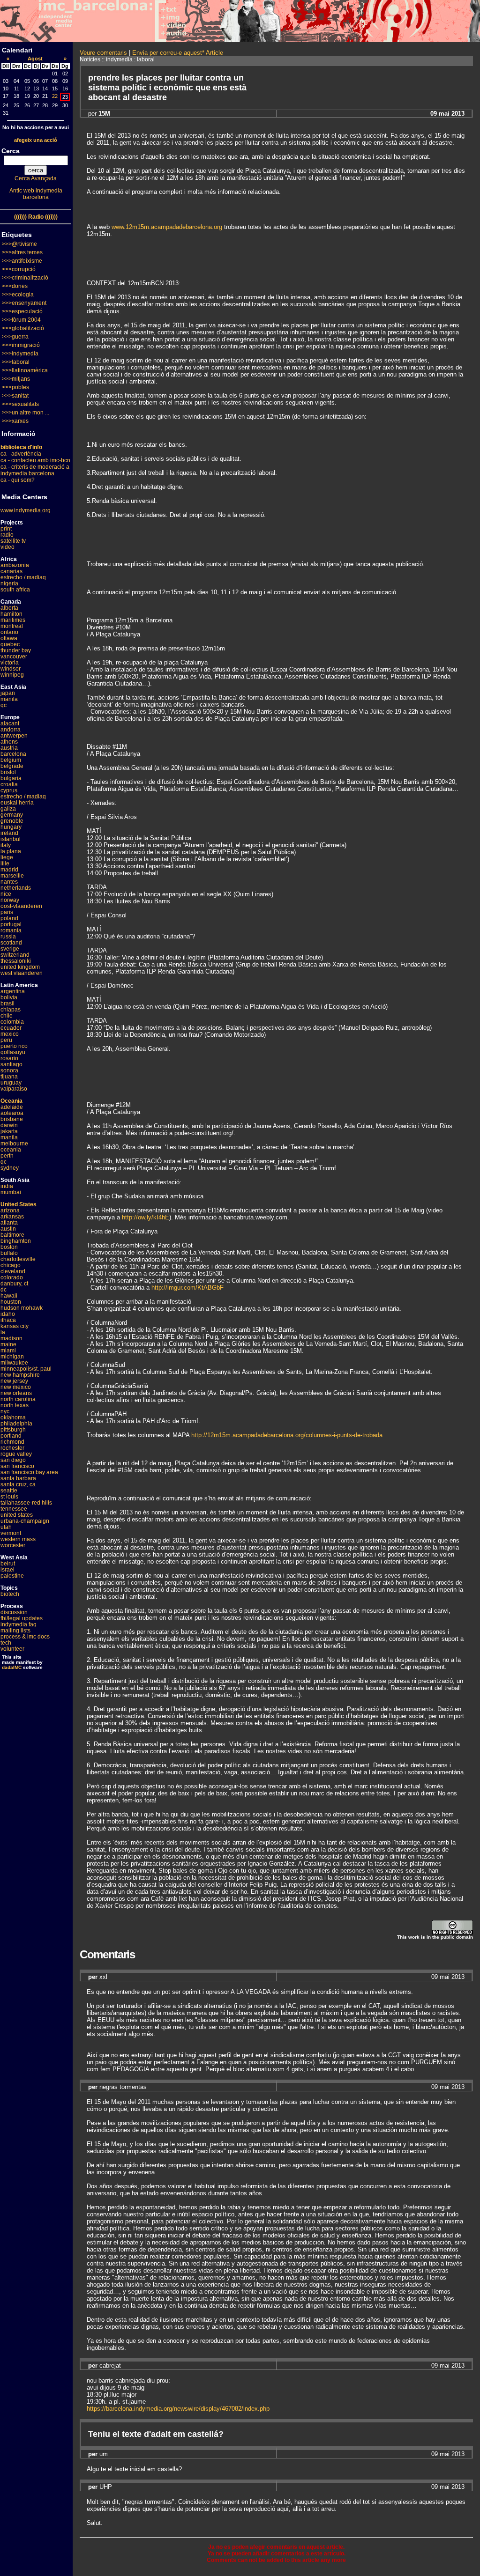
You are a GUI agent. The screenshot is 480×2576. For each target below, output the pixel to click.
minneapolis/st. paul (26, 1369)
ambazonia (15, 565)
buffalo (9, 1253)
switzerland (15, 955)
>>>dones (15, 286)
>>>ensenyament (24, 303)
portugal (11, 924)
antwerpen (14, 736)
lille (5, 864)
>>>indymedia (20, 354)
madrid (9, 870)
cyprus (9, 790)
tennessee (14, 1509)
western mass (18, 1539)
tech (6, 1643)
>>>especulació (22, 311)
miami (8, 1351)
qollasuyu (13, 1052)
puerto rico (14, 1046)
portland (11, 1436)
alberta (9, 608)
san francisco (17, 1466)
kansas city (15, 1326)
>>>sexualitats (20, 404)
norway (10, 900)
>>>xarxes (15, 421)
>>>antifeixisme (22, 261)
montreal (12, 626)
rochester (12, 1448)
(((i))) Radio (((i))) (36, 217)
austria (9, 748)
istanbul (11, 839)
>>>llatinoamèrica (25, 370)
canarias (11, 571)
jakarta (9, 1131)
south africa (15, 590)
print (6, 529)
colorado (12, 1277)
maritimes (13, 620)
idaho (8, 1314)
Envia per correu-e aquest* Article (178, 53)
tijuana (9, 1077)
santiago (11, 1064)
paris (7, 912)
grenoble (12, 821)
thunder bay (16, 650)
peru (6, 1040)
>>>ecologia (18, 295)
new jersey (14, 1381)
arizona (10, 1210)
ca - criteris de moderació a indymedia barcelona (35, 470)
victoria (10, 663)
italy (6, 845)
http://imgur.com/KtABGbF (187, 1288)
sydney (10, 1168)
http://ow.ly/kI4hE (146, 1217)
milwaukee (14, 1363)
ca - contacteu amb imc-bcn (35, 460)
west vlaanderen (22, 973)
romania (11, 930)
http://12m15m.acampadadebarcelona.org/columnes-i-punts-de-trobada (287, 1435)
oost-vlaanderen (21, 906)
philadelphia (16, 1424)
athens (9, 742)
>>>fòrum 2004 (21, 320)
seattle (9, 1491)
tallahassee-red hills (26, 1503)
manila (9, 699)
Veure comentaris (103, 53)
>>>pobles (15, 387)
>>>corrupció (19, 269)
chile (7, 1016)
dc (4, 1290)
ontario (9, 632)
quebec (10, 644)
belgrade (12, 766)
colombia (12, 1022)
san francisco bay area (29, 1472)
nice (6, 894)
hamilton (11, 614)
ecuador (11, 1028)
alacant (10, 723)
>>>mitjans (16, 379)
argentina (13, 991)
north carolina (18, 1399)
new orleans (16, 1393)
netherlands (16, 888)
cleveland (13, 1271)
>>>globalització (23, 328)
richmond (12, 1442)
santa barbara (18, 1478)
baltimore (12, 1235)
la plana (11, 851)
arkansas (12, 1217)
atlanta (9, 1223)
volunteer (12, 1649)
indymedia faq (19, 1624)
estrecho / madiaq (23, 577)
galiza (8, 809)
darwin (9, 1125)
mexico (10, 1034)
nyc (5, 1411)
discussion (14, 1612)
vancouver (14, 657)
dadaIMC (12, 1667)
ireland (9, 833)
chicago (11, 1265)
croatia (9, 784)
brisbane (12, 1119)
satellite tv (13, 541)
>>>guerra (15, 337)
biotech (10, 1594)
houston (11, 1302)
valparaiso (14, 1089)
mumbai (11, 1192)
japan (8, 693)
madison (11, 1338)
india (7, 1186)
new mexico (16, 1387)
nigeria (9, 583)
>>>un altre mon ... (26, 413)
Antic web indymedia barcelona (36, 194)
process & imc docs (25, 1637)
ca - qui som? (18, 480)
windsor (11, 669)
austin (8, 1229)
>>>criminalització (25, 278)
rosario (9, 1058)
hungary (11, 827)
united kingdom (20, 967)
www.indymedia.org (26, 510)
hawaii (9, 1296)
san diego (13, 1460)
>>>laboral (16, 362)
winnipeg (12, 675)
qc (4, 705)
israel (7, 1570)
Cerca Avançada (36, 178)
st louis (9, 1497)
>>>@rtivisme (19, 244)
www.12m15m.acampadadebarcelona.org (167, 227)
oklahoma (13, 1417)
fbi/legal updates (22, 1618)
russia (8, 937)
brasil (7, 1004)
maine (8, 1344)
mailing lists (15, 1631)
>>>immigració (21, 345)
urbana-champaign (25, 1521)
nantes (9, 882)
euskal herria (17, 803)
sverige (10, 949)
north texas (15, 1405)
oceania (11, 1150)
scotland (11, 943)
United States (19, 1204)
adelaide (12, 1107)
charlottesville (18, 1259)
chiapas (11, 1010)
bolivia (9, 997)
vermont (11, 1533)
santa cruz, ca (18, 1484)
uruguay (11, 1083)
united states (17, 1515)
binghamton (16, 1241)
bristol (8, 772)
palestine (12, 1576)
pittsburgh (13, 1430)
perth (7, 1156)
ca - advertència (21, 454)
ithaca (8, 1320)
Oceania (11, 1101)
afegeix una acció (36, 140)
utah (6, 1527)
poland (9, 918)
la (3, 1332)
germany (12, 815)
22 (55, 96)
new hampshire (20, 1375)
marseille (12, 876)
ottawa (9, 638)
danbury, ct (14, 1284)
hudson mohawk (22, 1308)
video (7, 547)
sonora (9, 1070)
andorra (11, 730)
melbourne (14, 1144)
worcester (13, 1545)
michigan (12, 1357)
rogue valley (16, 1454)
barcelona (13, 754)
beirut (8, 1564)
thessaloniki (16, 961)
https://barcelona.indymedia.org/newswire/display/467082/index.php (178, 2409)
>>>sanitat (15, 396)
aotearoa (12, 1113)
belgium (11, 760)
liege (7, 857)
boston (9, 1247)
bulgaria (11, 778)
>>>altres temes (22, 252)
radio (7, 535)
